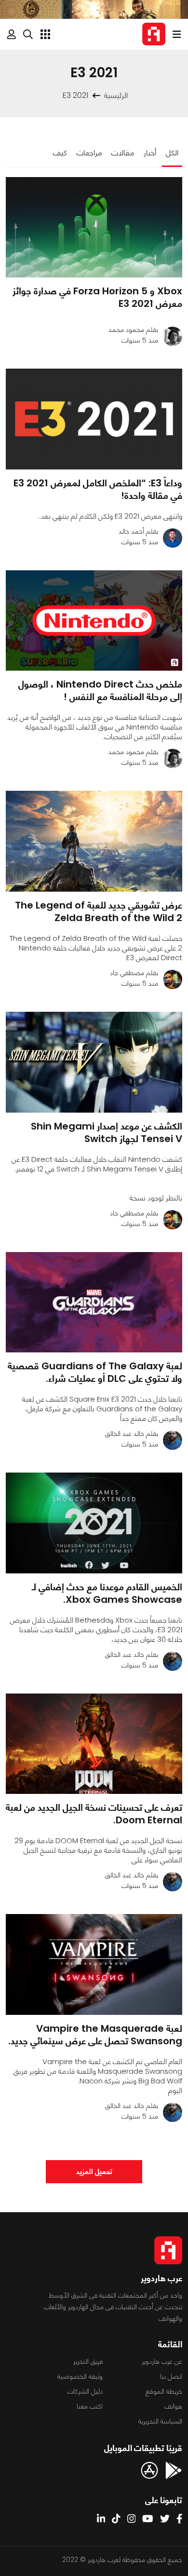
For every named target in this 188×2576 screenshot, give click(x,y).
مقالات (123, 153)
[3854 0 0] (94, 419)
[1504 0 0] (94, 227)
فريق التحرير (88, 2361)
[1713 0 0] (94, 1523)
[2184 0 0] (94, 1744)
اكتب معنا (90, 2406)
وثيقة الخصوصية (80, 2376)
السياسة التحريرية (160, 2421)
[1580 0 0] (94, 1302)
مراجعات (89, 153)
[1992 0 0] (94, 841)
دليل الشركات (85, 2391)
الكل (172, 153)
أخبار (150, 153)
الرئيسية (116, 95)
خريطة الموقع (164, 2391)
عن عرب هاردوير (162, 2361)
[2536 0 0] (94, 1964)
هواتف (173, 2406)
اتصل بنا (171, 2376)
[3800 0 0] (94, 621)
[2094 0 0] (94, 1062)
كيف (60, 153)
